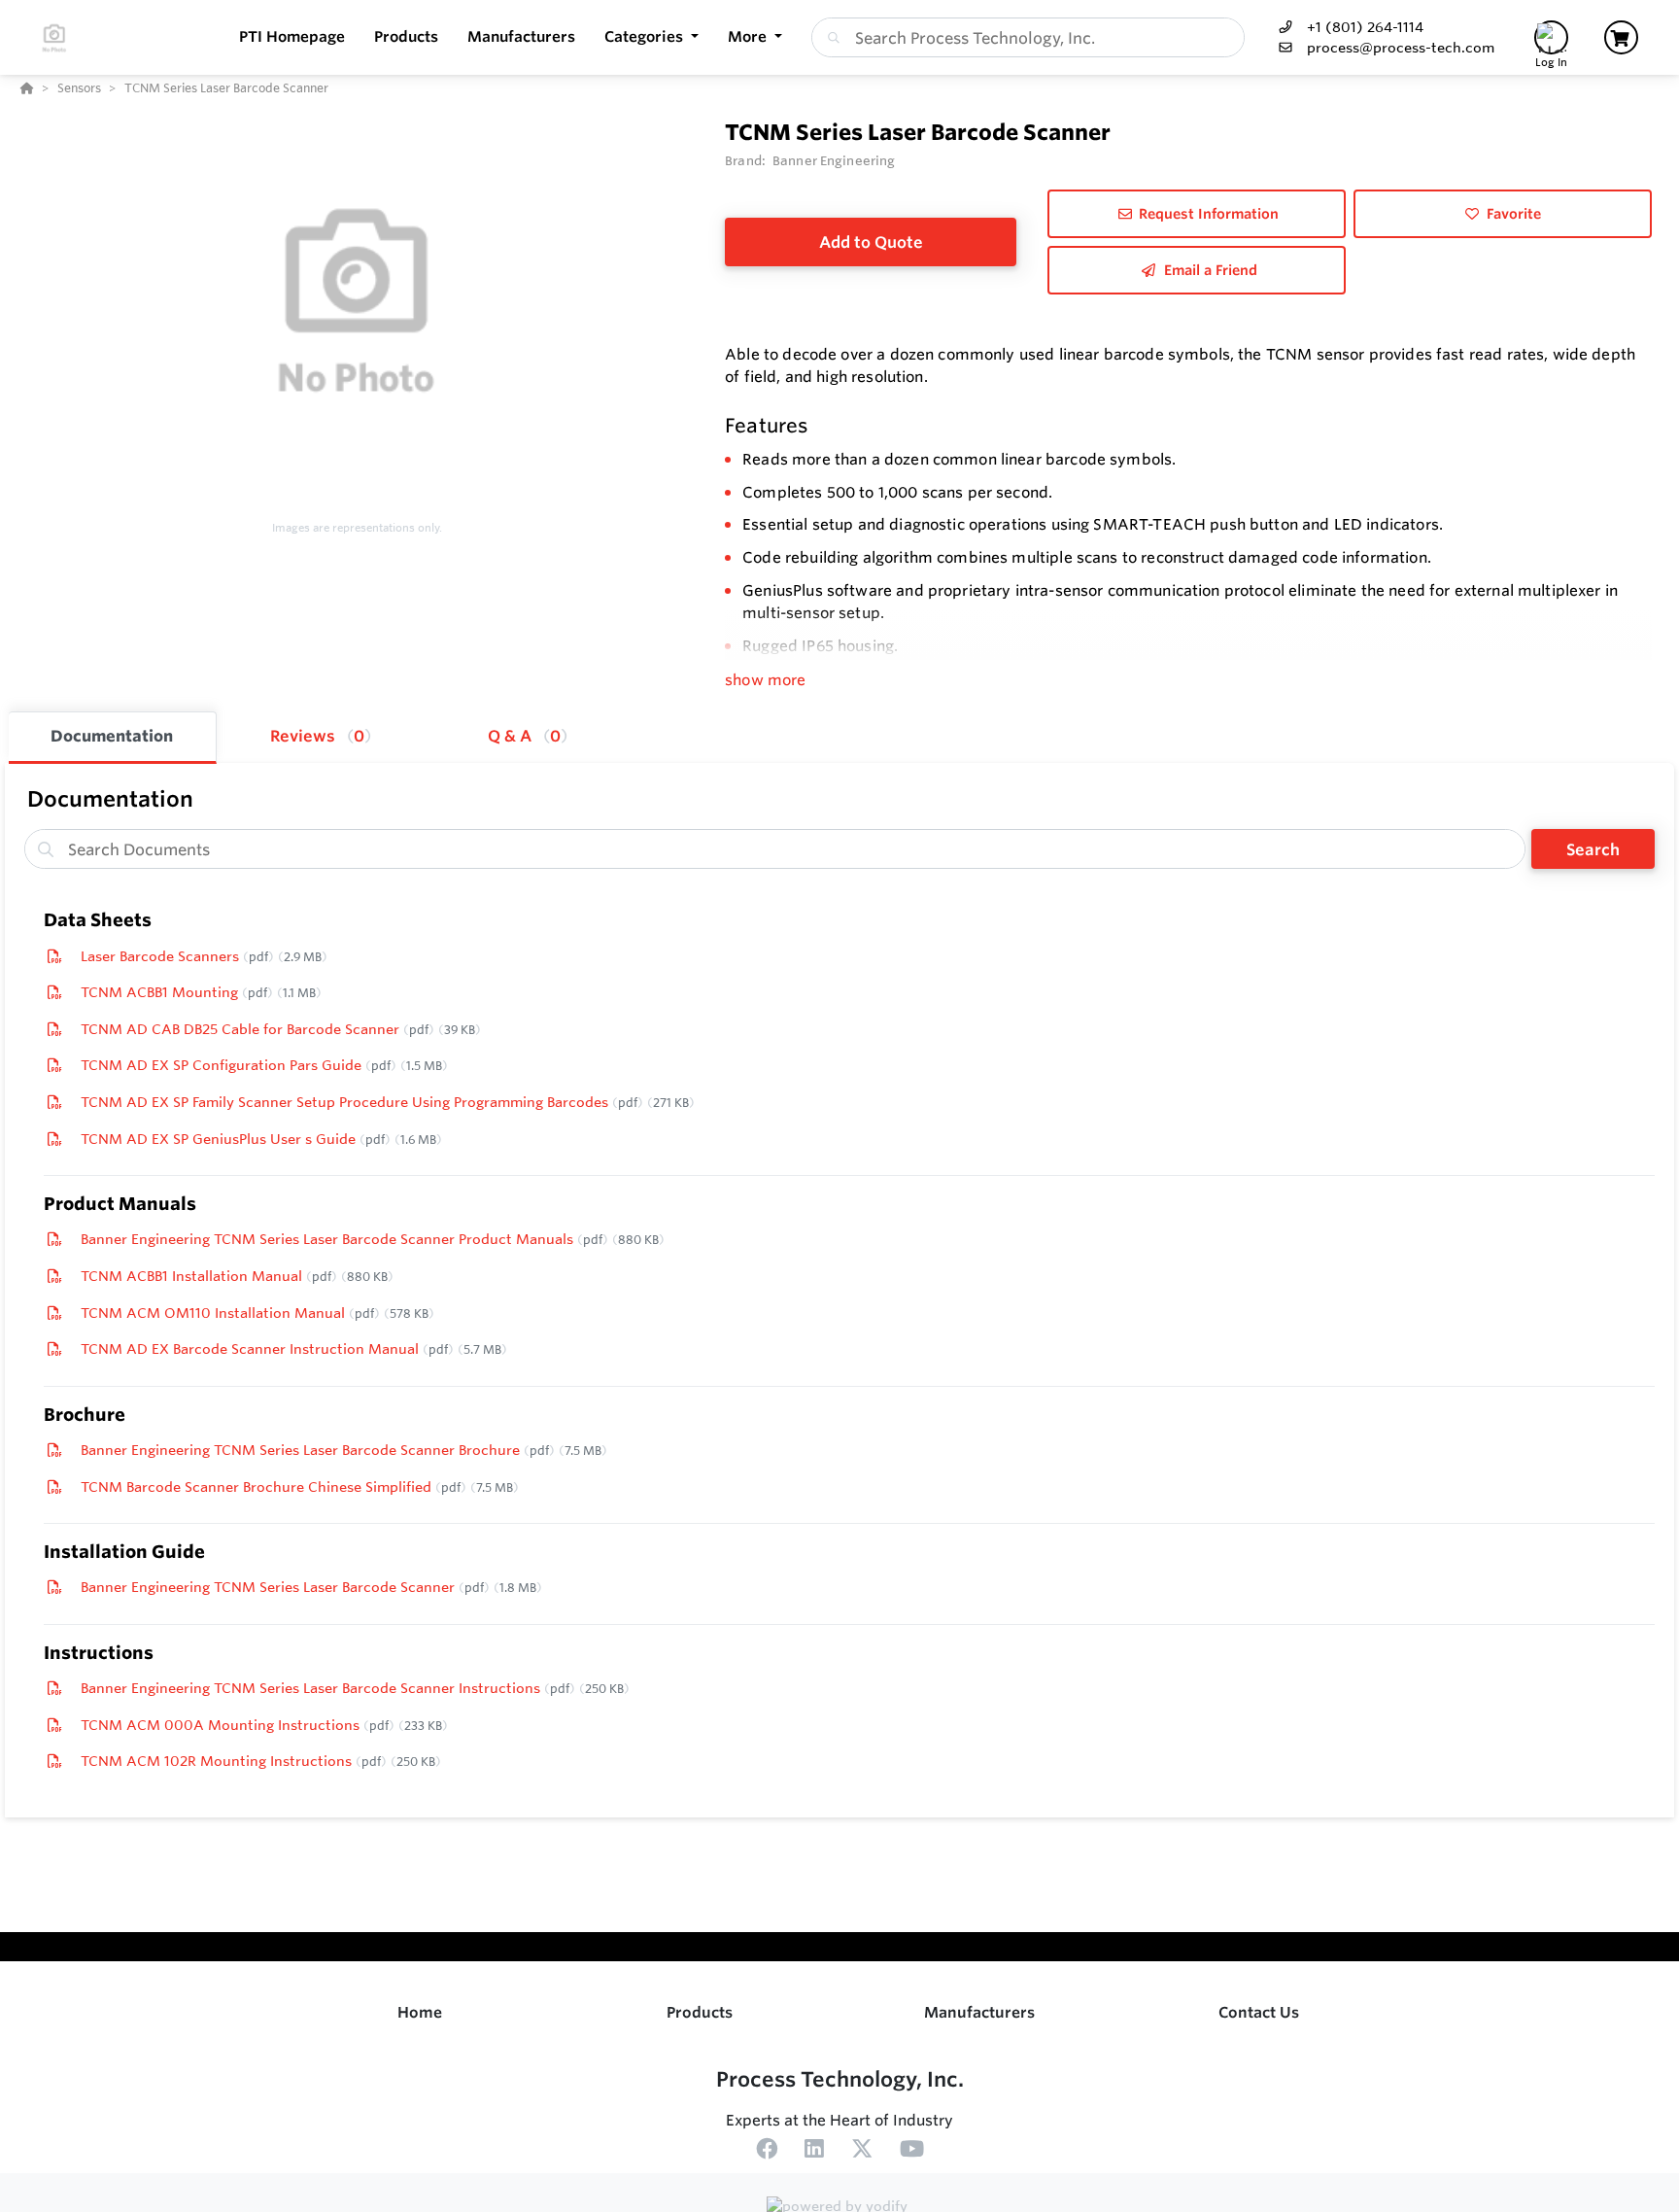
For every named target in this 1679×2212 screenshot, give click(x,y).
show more (765, 680)
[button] (651, 37)
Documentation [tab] (112, 736)
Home (420, 2012)
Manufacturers (979, 2012)
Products (700, 2012)
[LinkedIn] (814, 2152)
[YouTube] (912, 2152)
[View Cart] (1621, 37)
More (749, 36)
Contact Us (1259, 2012)
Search (1593, 849)
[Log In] (1551, 37)
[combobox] (1028, 37)
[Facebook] (767, 2152)
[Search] (830, 38)
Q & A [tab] (524, 736)
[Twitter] (862, 2152)
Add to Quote (871, 242)
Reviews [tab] (317, 736)
